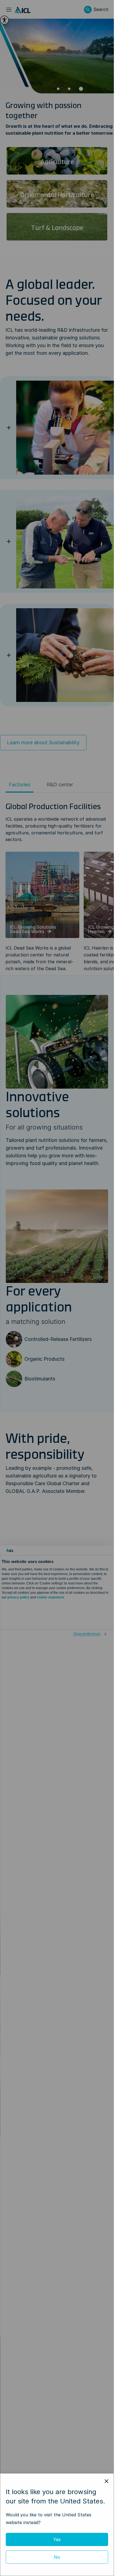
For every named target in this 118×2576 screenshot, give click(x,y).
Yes (57, 2539)
